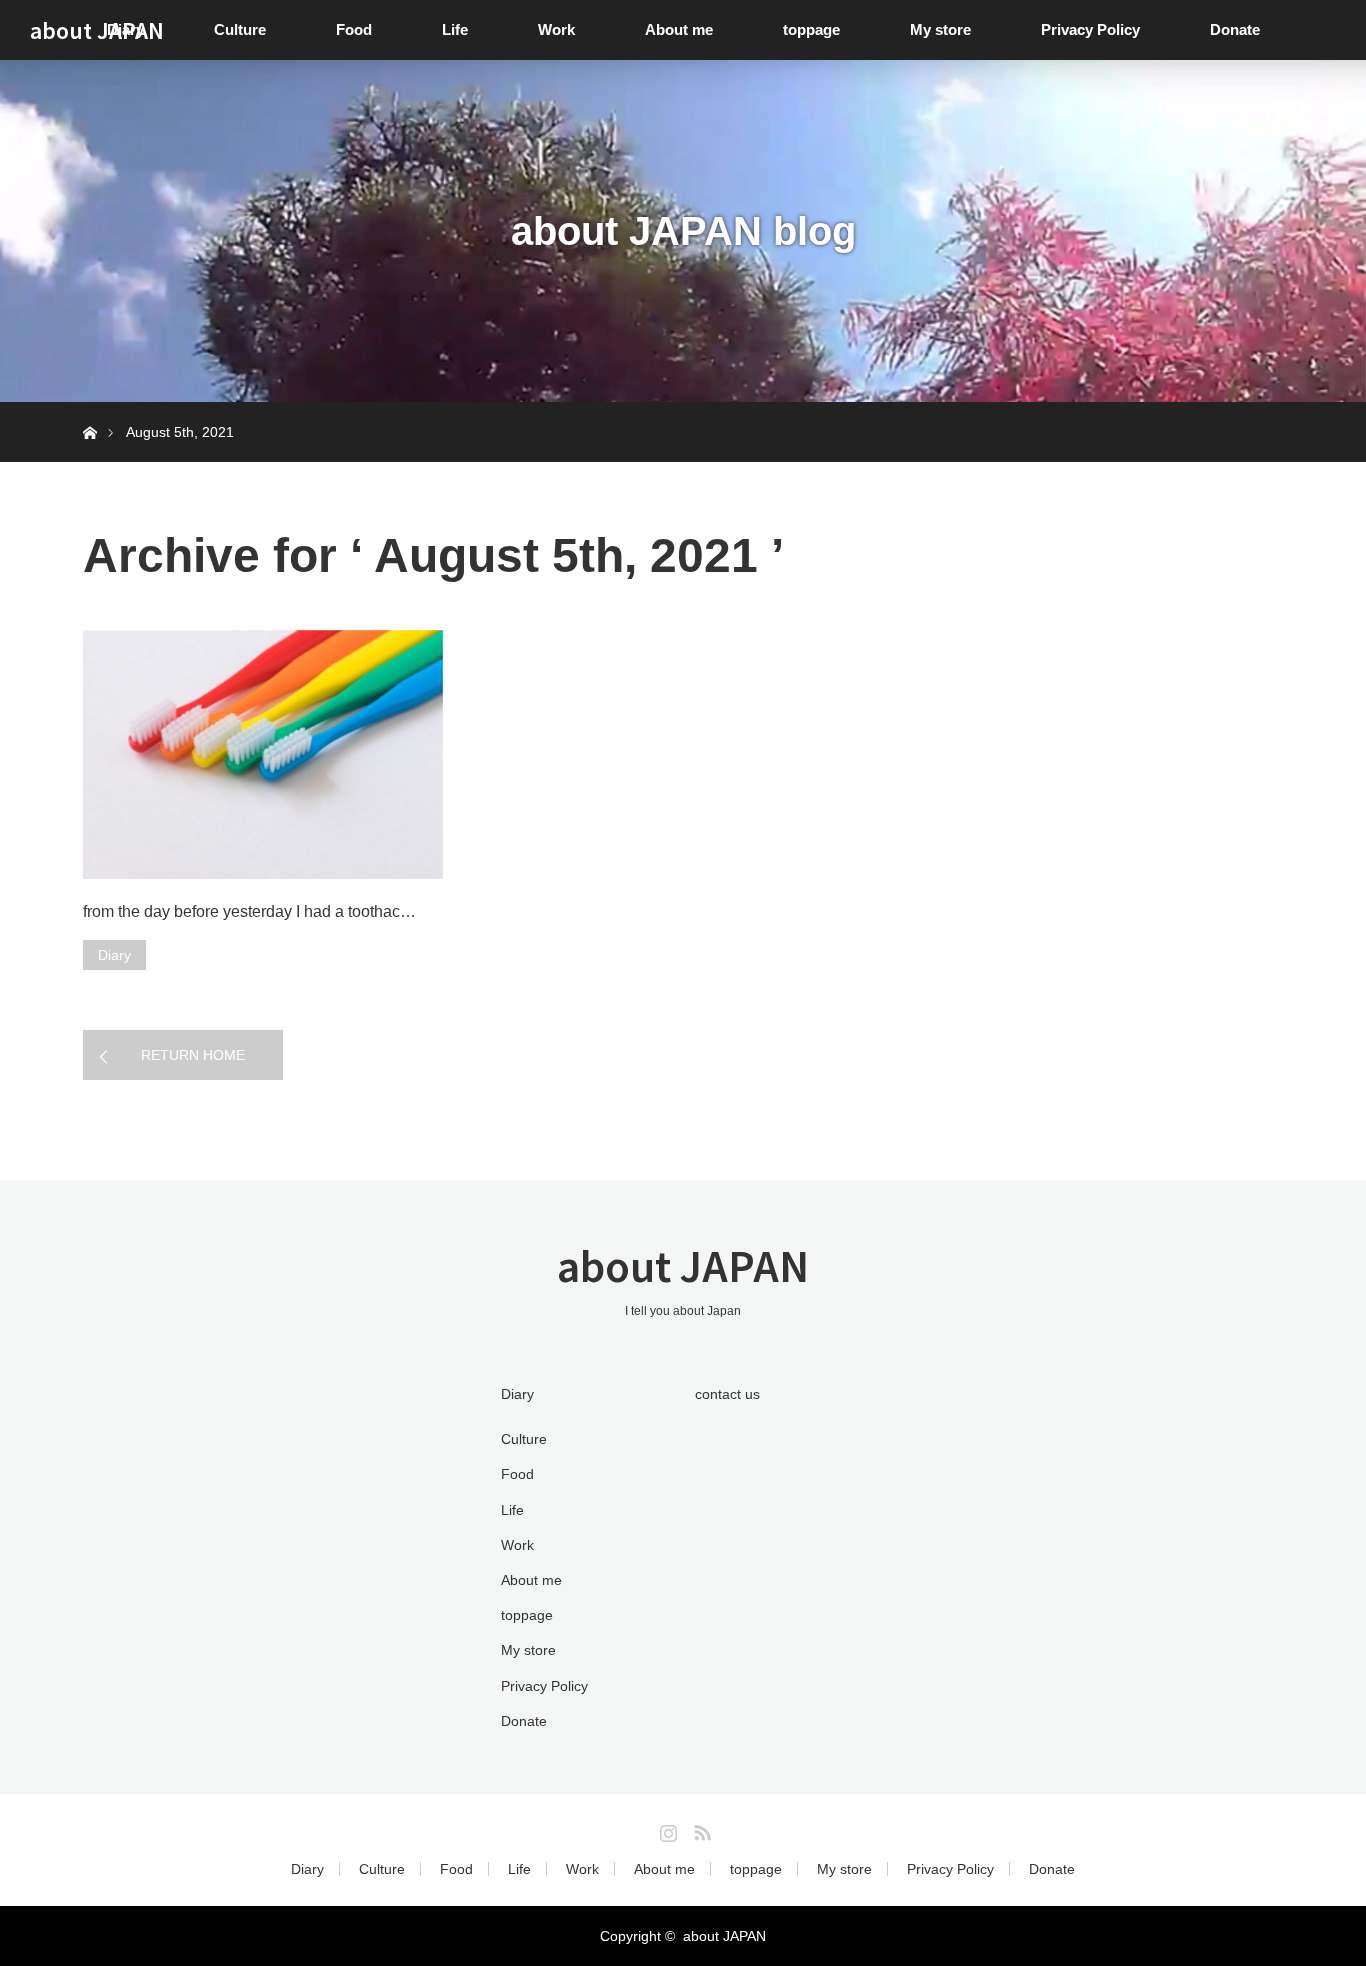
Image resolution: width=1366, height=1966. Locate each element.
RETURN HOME (193, 1055)
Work (556, 29)
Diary (114, 955)
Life (455, 29)
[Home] (89, 409)
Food (354, 29)
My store (940, 29)
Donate (1235, 29)
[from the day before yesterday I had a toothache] (263, 755)
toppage (811, 29)
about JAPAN (97, 30)
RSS (700, 1829)
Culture (240, 29)
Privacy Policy (1090, 29)
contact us (727, 1394)
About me (679, 29)
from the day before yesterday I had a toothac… (249, 911)
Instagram (666, 1829)
